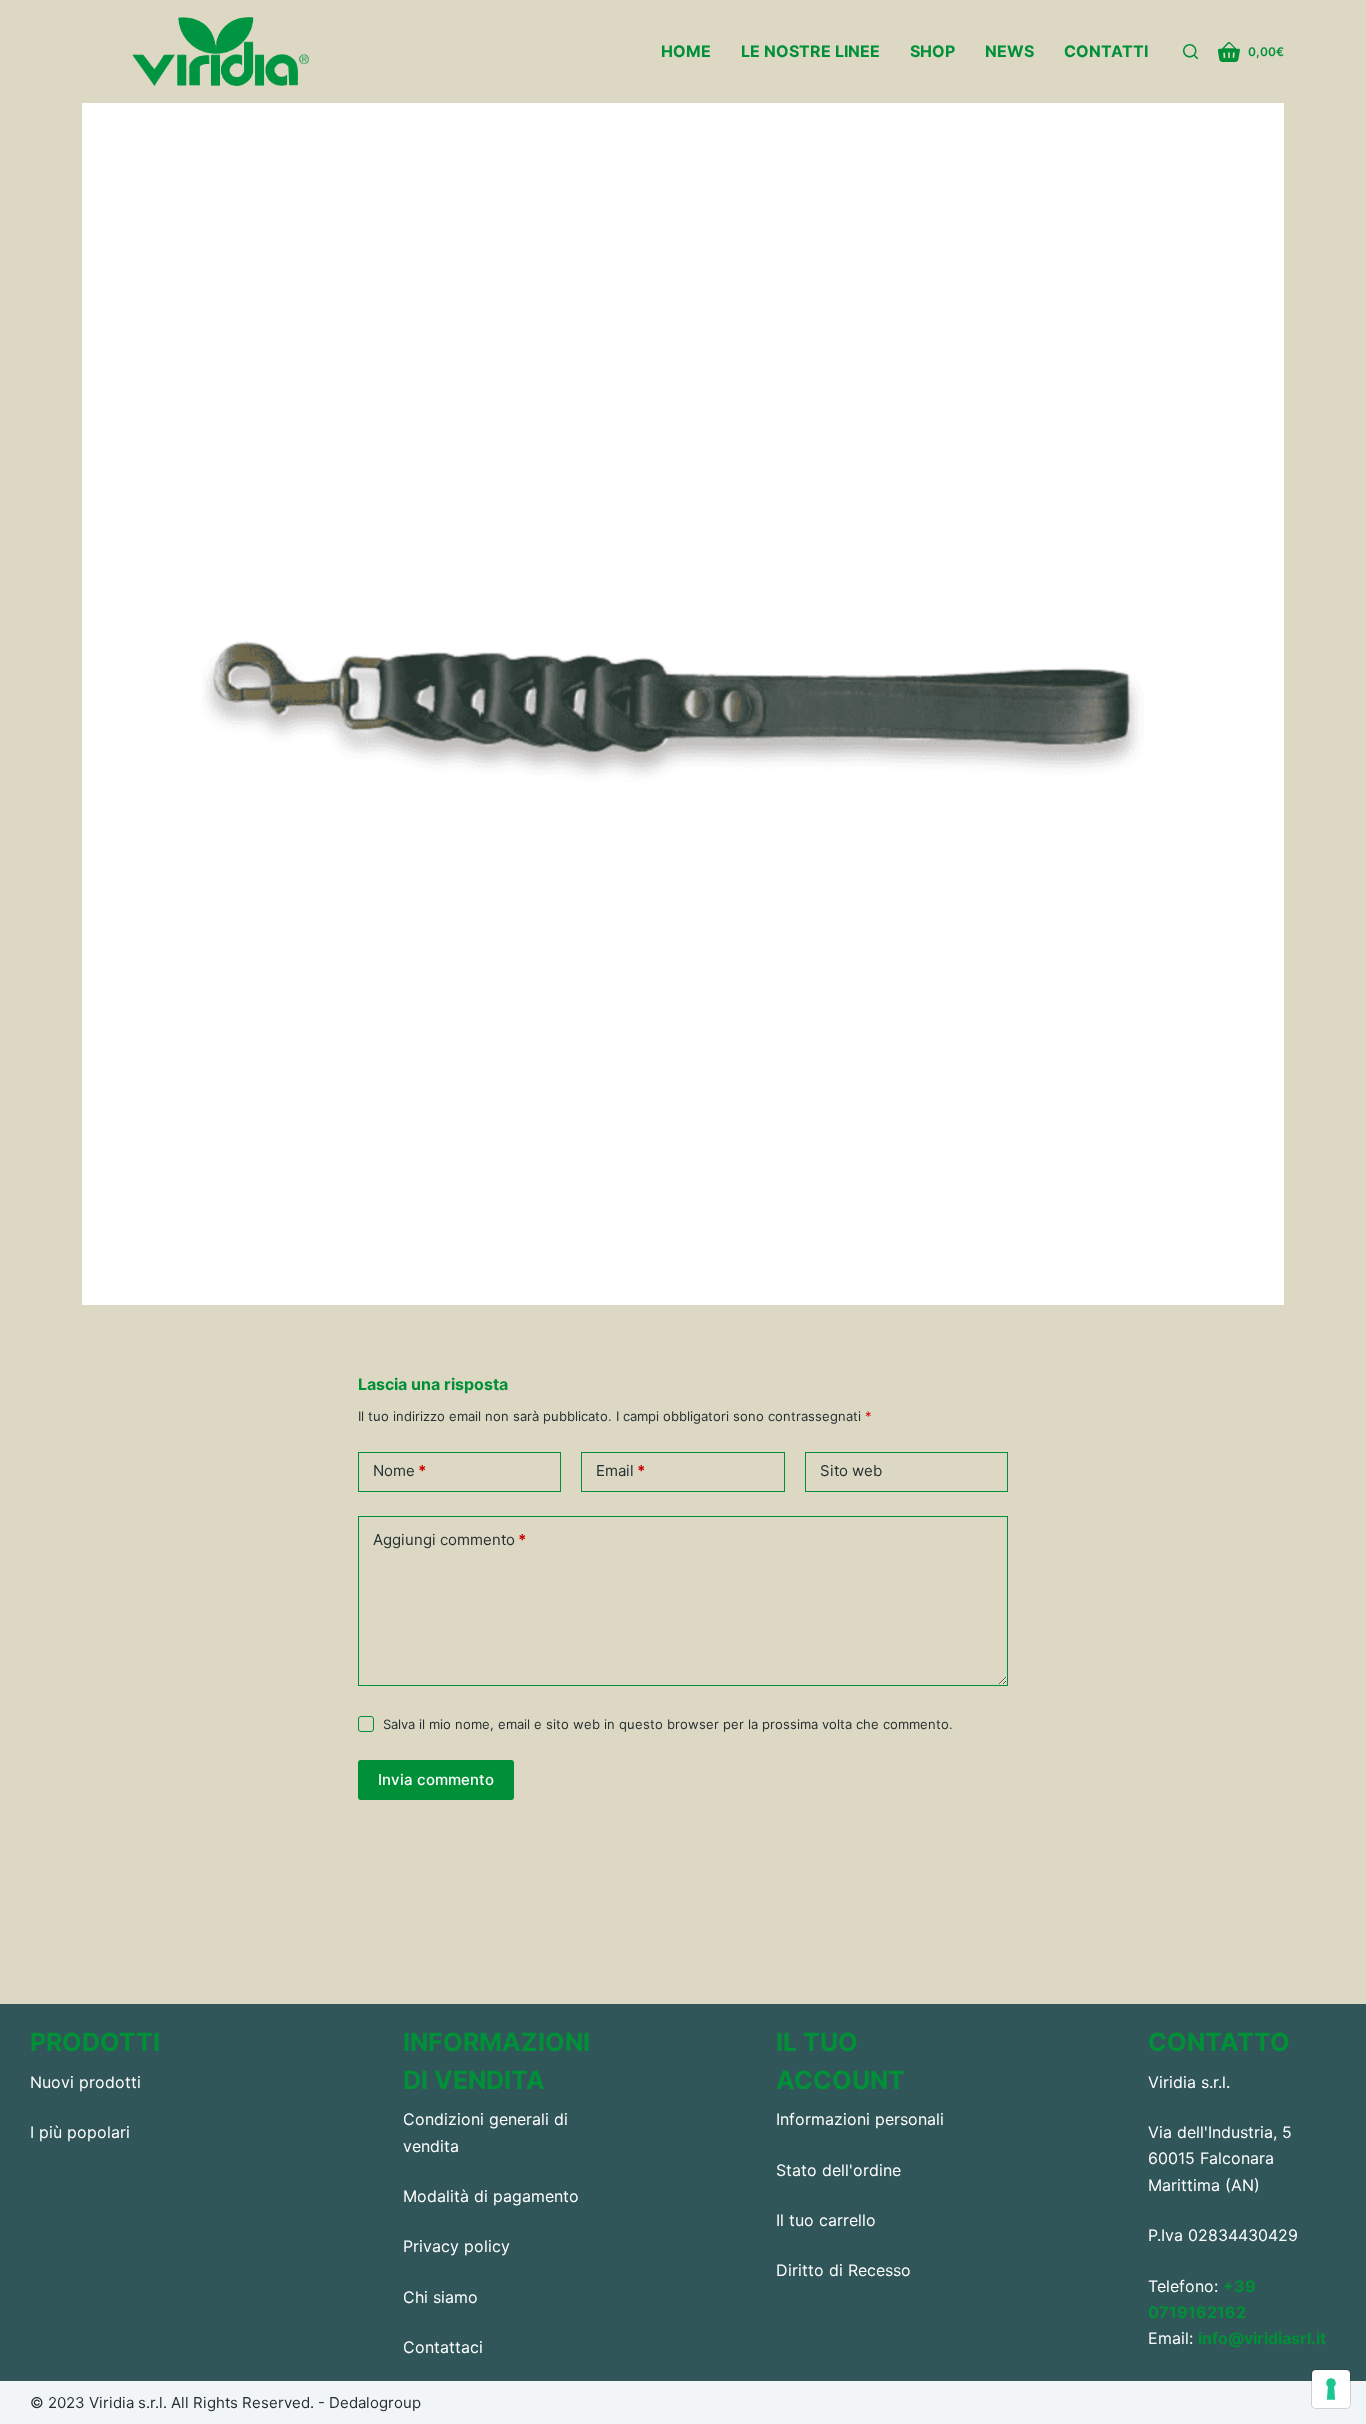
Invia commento (436, 1779)
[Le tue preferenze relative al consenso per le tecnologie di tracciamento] (1331, 2389)
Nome (399, 1470)
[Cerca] (1190, 51)
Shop (932, 51)
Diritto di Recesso (843, 2270)
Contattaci (443, 2347)
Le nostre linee (810, 51)
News (1009, 51)
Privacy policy (456, 2246)
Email (620, 1470)
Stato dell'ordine (838, 2170)
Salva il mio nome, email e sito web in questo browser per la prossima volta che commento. (668, 1724)
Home (686, 51)
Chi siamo (440, 2297)
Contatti (1106, 51)
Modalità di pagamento (491, 2196)
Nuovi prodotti (85, 2082)
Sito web (851, 1470)
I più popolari (80, 2132)
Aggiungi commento (449, 1539)
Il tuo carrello (826, 2220)
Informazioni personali (860, 2119)
